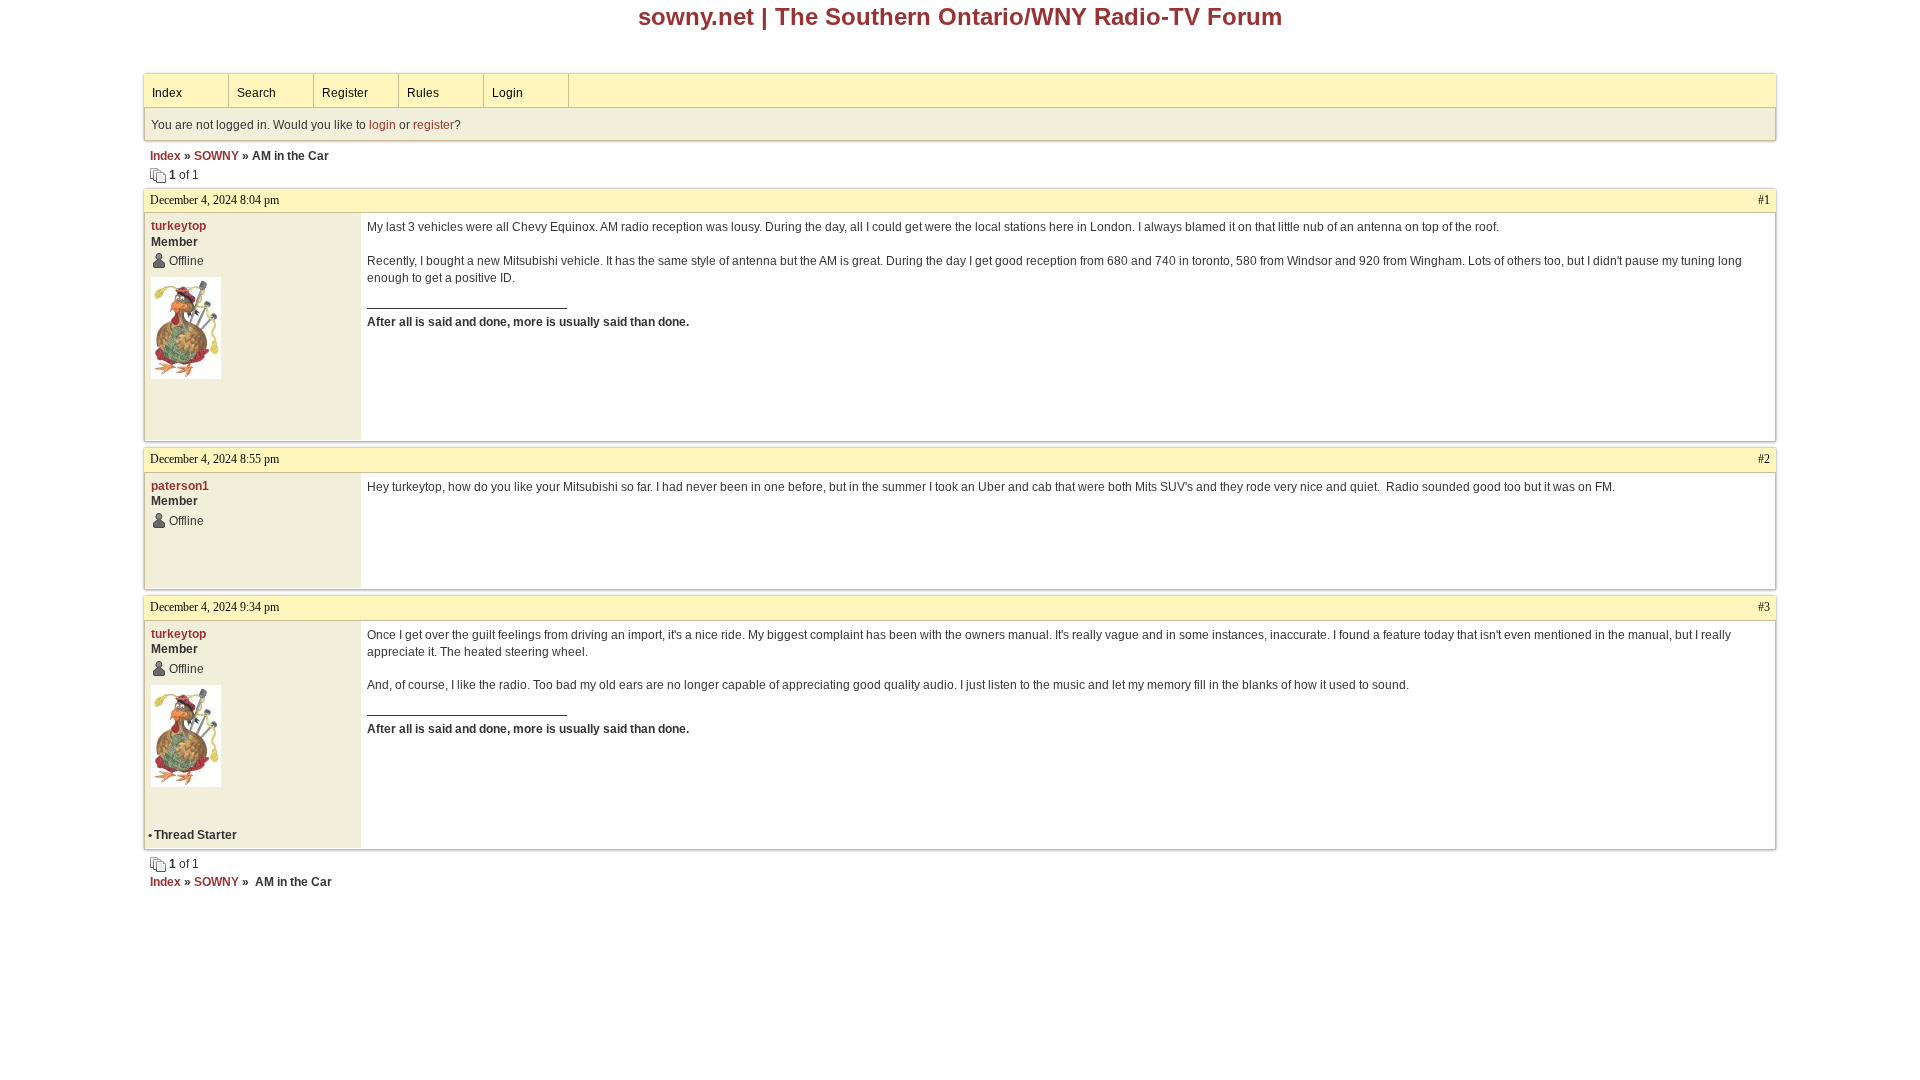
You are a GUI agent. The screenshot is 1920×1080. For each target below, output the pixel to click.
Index (167, 93)
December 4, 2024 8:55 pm (214, 459)
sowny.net (696, 16)
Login (507, 93)
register (433, 125)
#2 (1764, 459)
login (382, 125)
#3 (1764, 607)
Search (256, 93)
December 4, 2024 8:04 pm (214, 200)
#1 (1764, 200)
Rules (423, 93)
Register (345, 93)
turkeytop (178, 226)
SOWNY (216, 156)
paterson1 (180, 486)
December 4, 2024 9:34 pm (214, 607)
